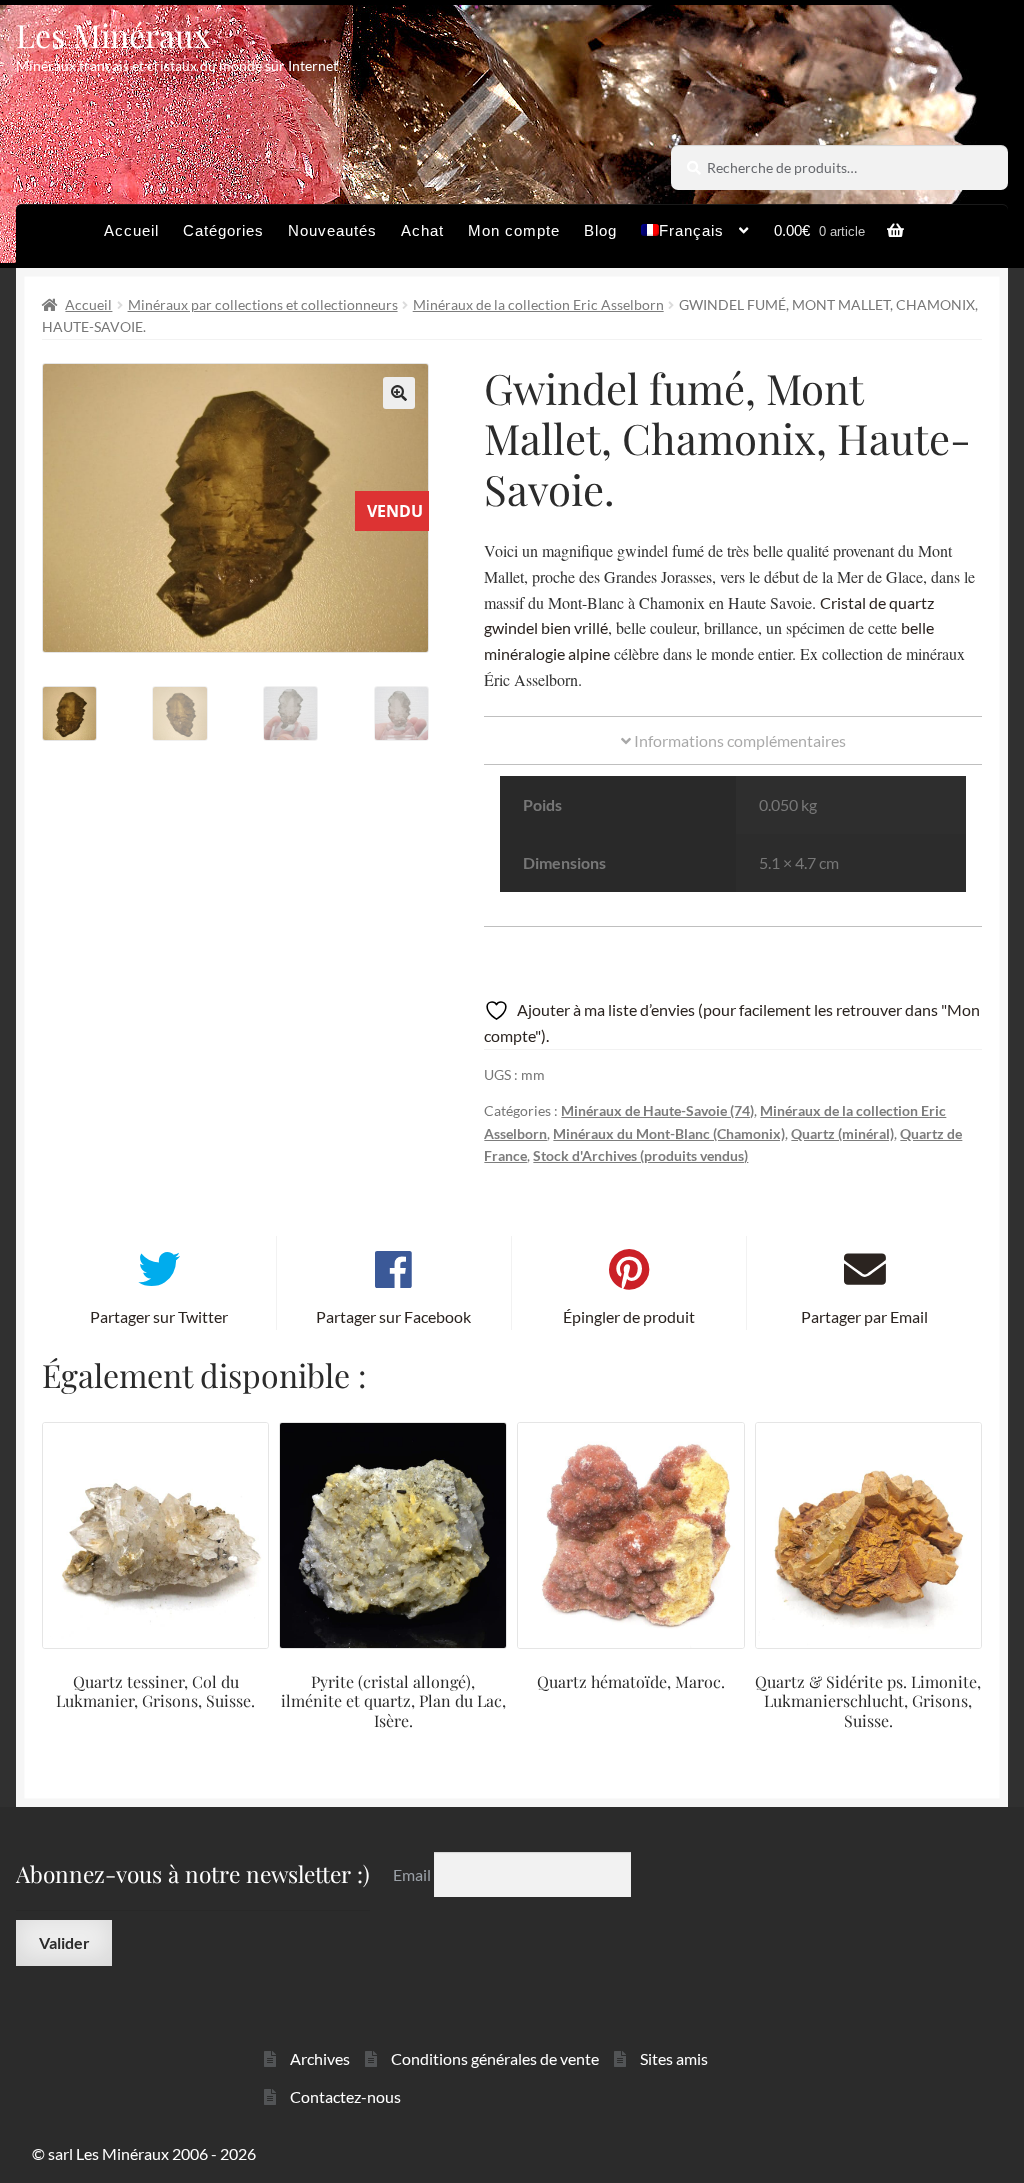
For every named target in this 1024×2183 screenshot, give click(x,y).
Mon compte (514, 230)
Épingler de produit (629, 1316)
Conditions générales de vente (495, 2058)
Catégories (223, 230)
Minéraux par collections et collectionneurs (263, 304)
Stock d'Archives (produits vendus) (640, 1155)
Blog (600, 230)
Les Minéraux (113, 34)
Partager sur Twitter (159, 1316)
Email (413, 1874)
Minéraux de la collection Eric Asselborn (538, 304)
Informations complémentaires (738, 740)
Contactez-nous (345, 2096)
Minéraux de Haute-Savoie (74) (657, 1110)
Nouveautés (332, 230)
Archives (320, 2058)
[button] (399, 393)
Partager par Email (864, 1316)
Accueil (131, 230)
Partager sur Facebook (393, 1316)
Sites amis (674, 2058)
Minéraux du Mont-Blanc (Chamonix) (669, 1133)
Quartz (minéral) (842, 1133)
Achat (422, 230)
